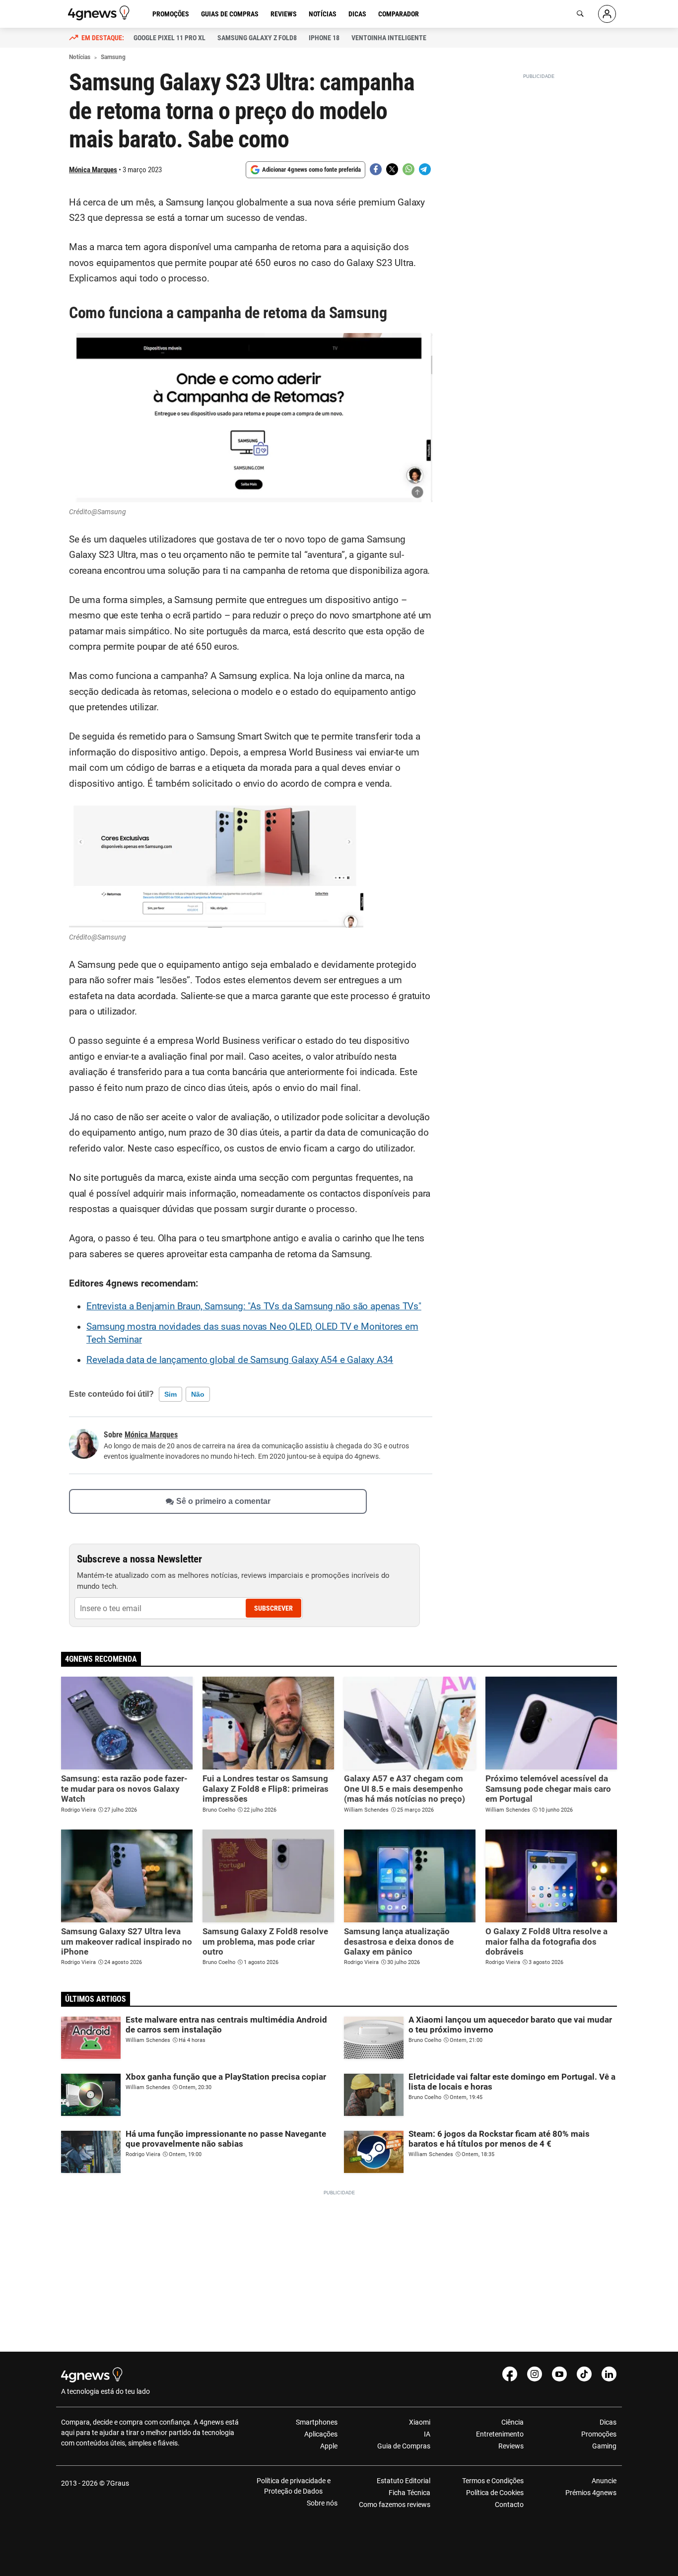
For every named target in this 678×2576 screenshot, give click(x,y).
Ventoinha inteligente (389, 38)
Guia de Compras (404, 2446)
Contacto (509, 2505)
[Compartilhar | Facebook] (376, 169)
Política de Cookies (495, 2493)
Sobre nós (322, 2503)
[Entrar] (607, 14)
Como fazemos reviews (395, 2505)
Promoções (171, 14)
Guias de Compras (230, 14)
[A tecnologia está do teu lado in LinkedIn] (609, 2374)
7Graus (118, 2483)
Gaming (604, 2446)
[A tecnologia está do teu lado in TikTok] (584, 2374)
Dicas (357, 14)
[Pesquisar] (580, 14)
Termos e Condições (493, 2481)
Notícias (323, 14)
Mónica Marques (93, 170)
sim (170, 1394)
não (198, 1394)
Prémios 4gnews (591, 2493)
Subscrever (273, 1608)
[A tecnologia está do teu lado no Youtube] (559, 2374)
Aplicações (321, 2434)
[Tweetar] (392, 169)
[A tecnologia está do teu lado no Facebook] (510, 2374)
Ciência (512, 2422)
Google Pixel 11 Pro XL (169, 38)
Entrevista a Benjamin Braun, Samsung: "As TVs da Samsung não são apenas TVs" (254, 1306)
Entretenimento (500, 2434)
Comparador (399, 14)
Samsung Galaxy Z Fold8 (257, 38)
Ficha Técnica (409, 2493)
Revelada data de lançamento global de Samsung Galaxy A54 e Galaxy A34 (240, 1360)
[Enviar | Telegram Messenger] (425, 169)
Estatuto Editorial (404, 2481)
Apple (329, 2446)
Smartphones (317, 2422)
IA (427, 2434)
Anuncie (604, 2481)
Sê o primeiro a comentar (223, 1502)
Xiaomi (420, 2422)
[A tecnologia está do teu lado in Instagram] (535, 2374)
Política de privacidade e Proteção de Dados (294, 2486)
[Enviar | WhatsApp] (408, 169)
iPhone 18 (324, 38)
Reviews (284, 14)
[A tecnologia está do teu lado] (100, 13)
